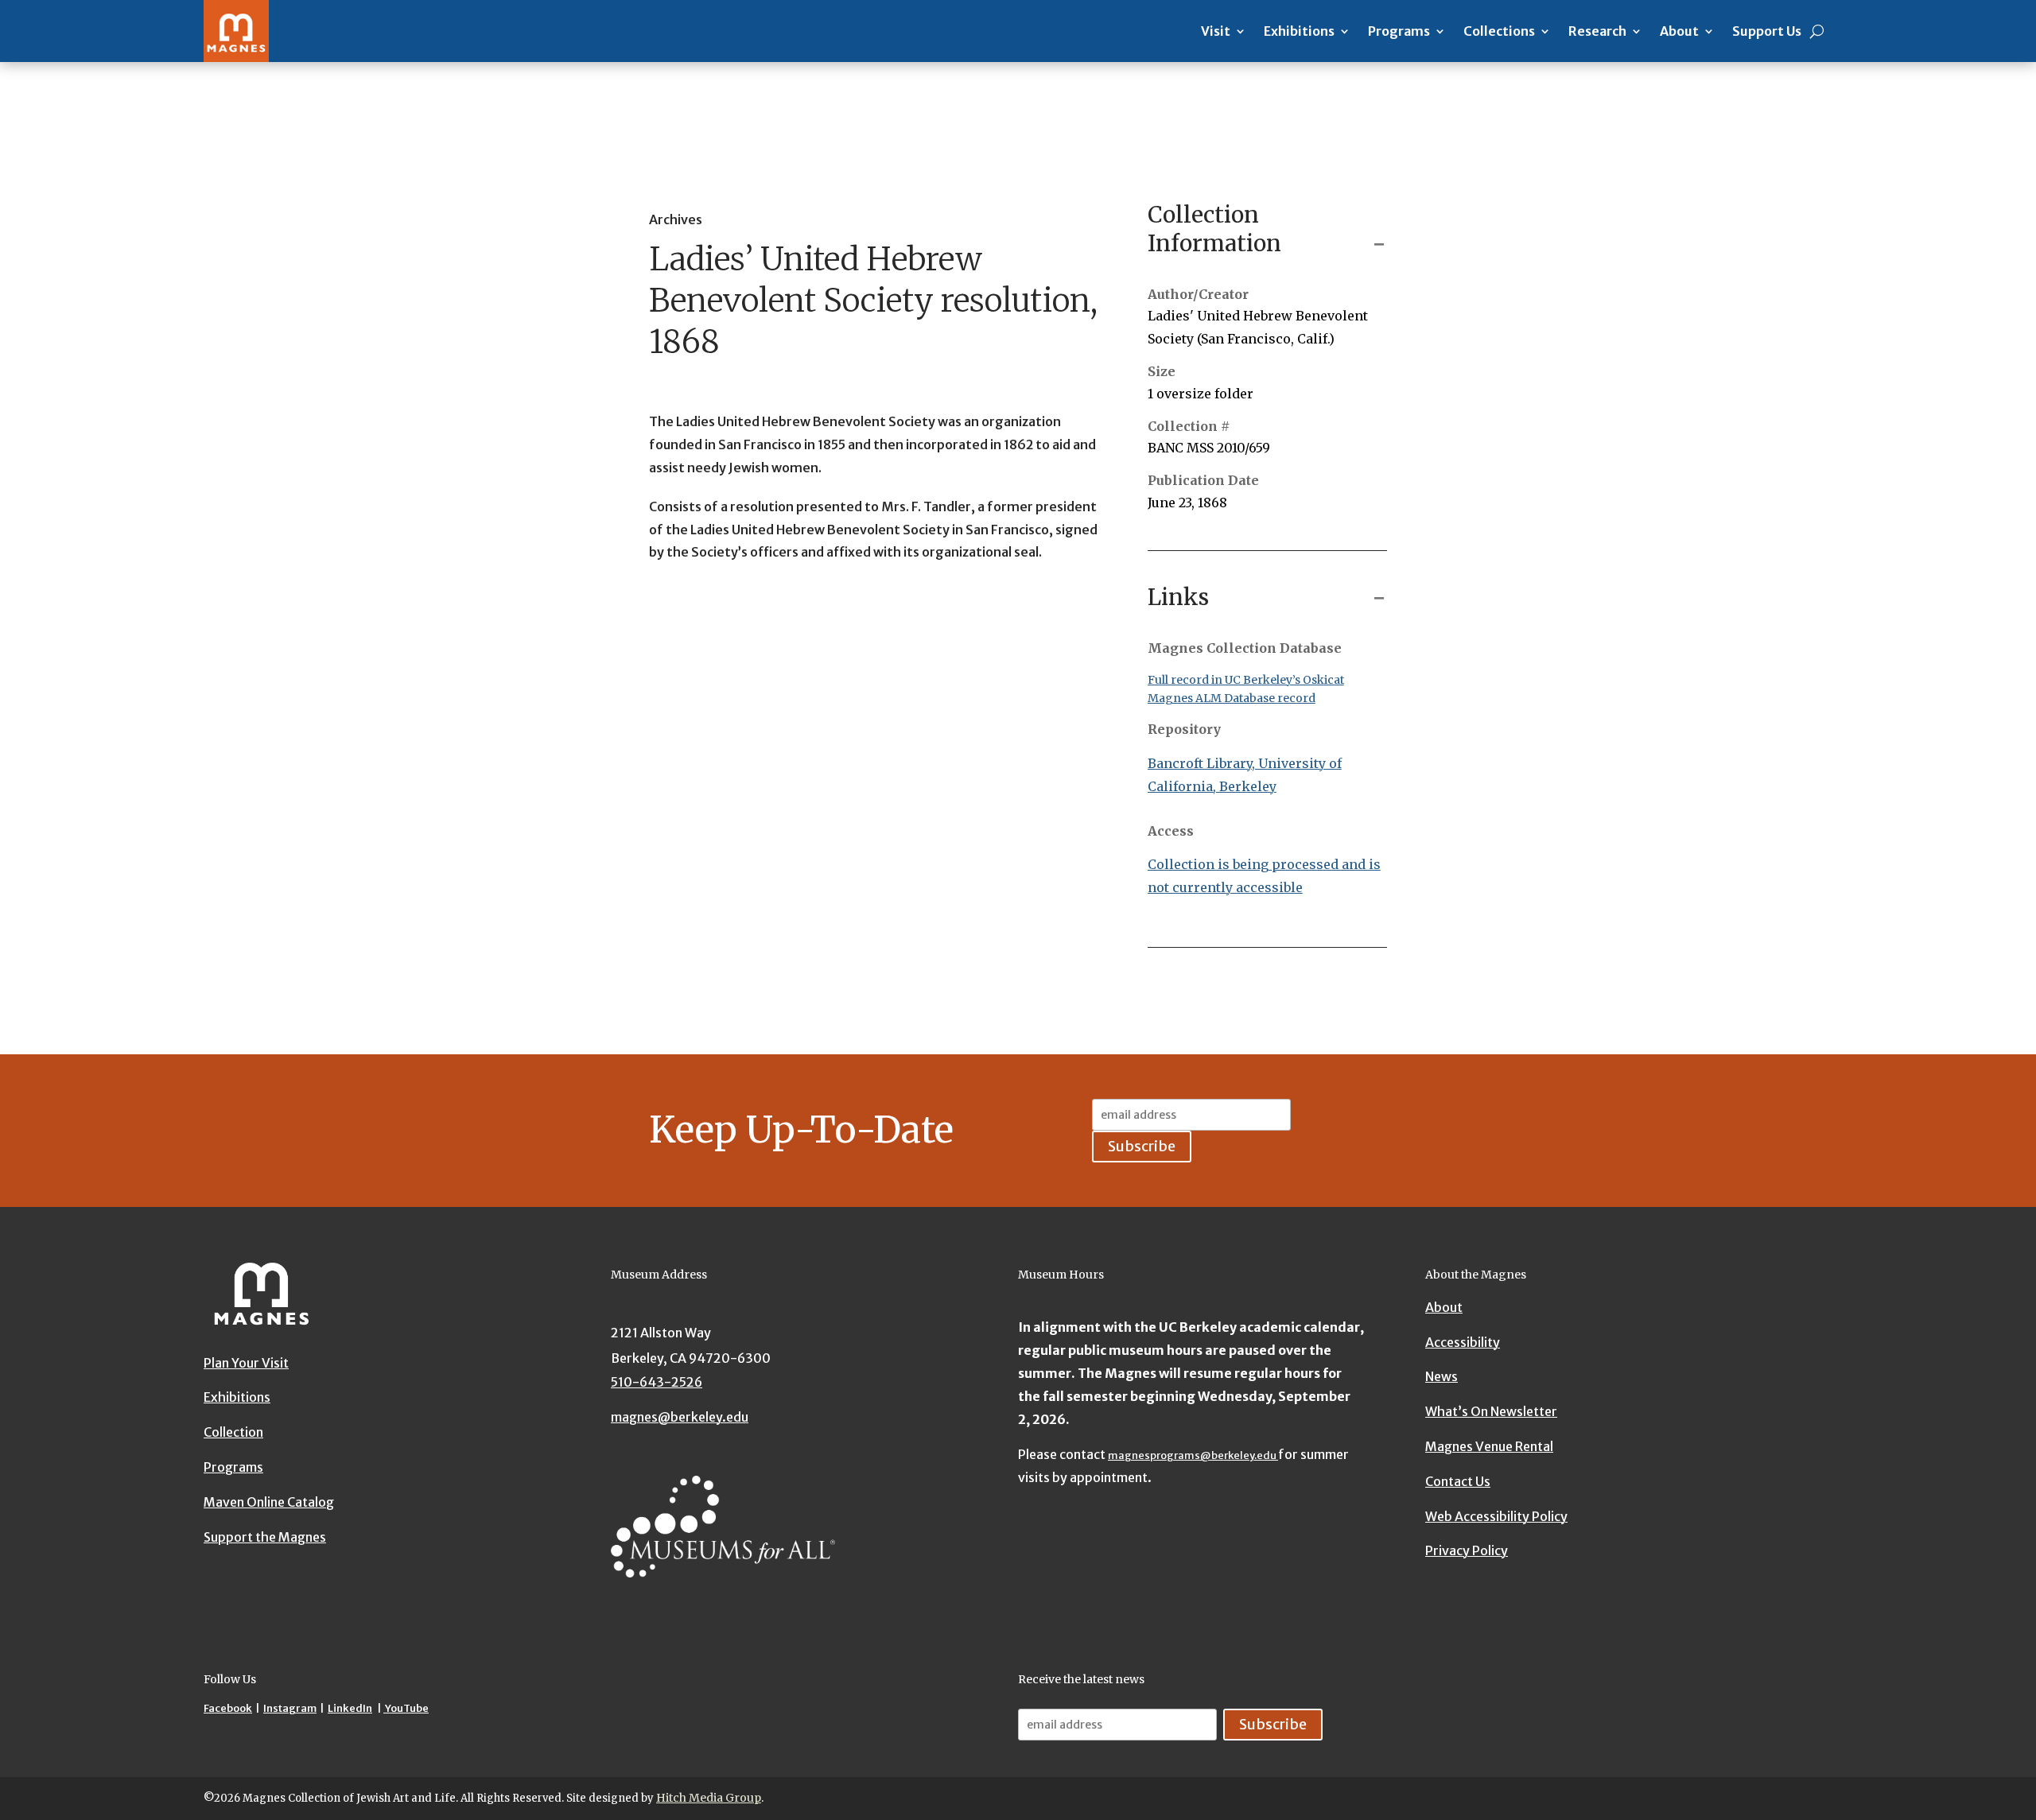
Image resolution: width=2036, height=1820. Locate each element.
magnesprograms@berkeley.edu (1193, 1455)
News (1442, 1376)
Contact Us (1458, 1481)
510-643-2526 (657, 1382)
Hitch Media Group (709, 1798)
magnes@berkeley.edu (680, 1417)
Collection (233, 1432)
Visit (1216, 31)
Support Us (1767, 31)
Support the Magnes (265, 1537)
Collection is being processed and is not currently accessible (1264, 876)
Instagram (290, 1708)
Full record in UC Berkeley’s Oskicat (1246, 680)
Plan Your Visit (246, 1363)
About (1679, 31)
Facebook (228, 1708)
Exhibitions (1299, 31)
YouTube (406, 1708)
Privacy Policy (1467, 1550)
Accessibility (1463, 1342)
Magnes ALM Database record (1232, 698)
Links (1178, 597)
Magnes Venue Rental (1489, 1446)
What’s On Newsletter (1491, 1411)
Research (1597, 31)
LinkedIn (350, 1708)
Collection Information (1214, 229)
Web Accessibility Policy (1496, 1516)
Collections (1499, 31)
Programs (1399, 31)
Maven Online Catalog (269, 1502)
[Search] (1817, 31)
